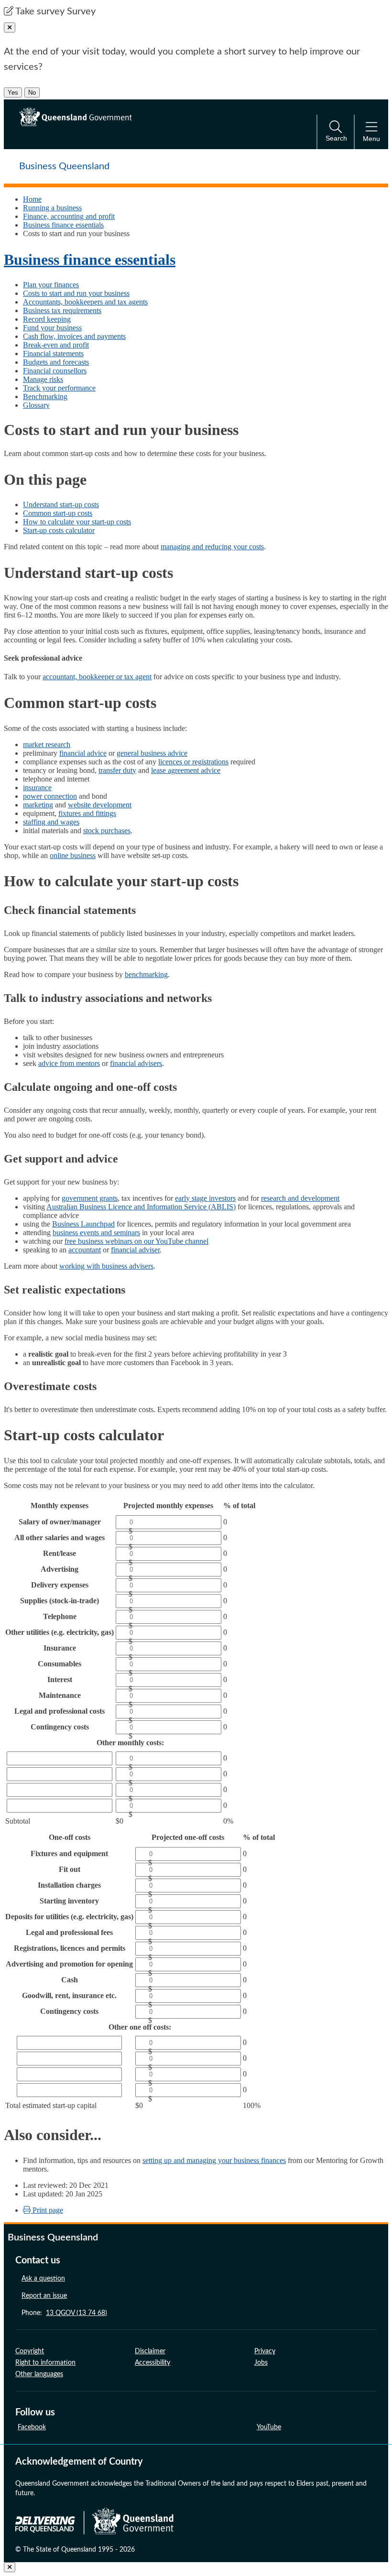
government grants (90, 1198)
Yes (13, 92)
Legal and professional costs (60, 1711)
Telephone (60, 1616)
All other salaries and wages (60, 1538)
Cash (70, 1980)
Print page (47, 2210)
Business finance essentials (63, 225)
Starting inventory (69, 1901)
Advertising (60, 1569)
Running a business (52, 208)
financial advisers (136, 1063)
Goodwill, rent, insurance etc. (69, 1995)
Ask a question (43, 2279)
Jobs (261, 2363)
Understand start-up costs (61, 505)
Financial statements (53, 353)
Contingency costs (60, 1727)
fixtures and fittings (87, 813)
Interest (60, 1679)
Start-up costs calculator (59, 530)
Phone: (64, 2313)
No (32, 92)
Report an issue (44, 2296)
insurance (37, 788)
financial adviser (135, 1250)
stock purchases (107, 831)
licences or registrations (193, 762)
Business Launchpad (83, 1224)
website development (100, 805)
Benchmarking (45, 397)
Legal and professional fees (69, 1932)
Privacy (265, 2351)
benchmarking (146, 974)
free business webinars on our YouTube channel (136, 1241)
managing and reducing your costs (212, 547)
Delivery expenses (60, 1585)
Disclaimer (150, 2351)
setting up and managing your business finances (214, 2160)
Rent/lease (60, 1553)
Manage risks (43, 379)
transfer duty (117, 770)
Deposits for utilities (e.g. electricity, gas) (69, 1917)
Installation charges (69, 1885)
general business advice (152, 753)
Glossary (36, 405)
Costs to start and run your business (76, 293)
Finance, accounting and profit (69, 216)
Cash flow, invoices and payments (74, 336)
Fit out (70, 1869)
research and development (300, 1198)
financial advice (83, 753)
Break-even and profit (56, 345)
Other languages (39, 2374)
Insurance (60, 1648)
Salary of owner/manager (60, 1522)
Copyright (30, 2351)
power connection (50, 796)
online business (73, 855)
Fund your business (52, 328)
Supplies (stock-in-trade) (60, 1601)
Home (32, 199)
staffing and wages (51, 822)
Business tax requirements (62, 310)
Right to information (45, 2363)
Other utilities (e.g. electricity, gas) (60, 1632)
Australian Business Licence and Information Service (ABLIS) (141, 1207)
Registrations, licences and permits (70, 1948)
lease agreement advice (186, 770)
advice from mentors (69, 1063)
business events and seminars (96, 1233)
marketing (38, 805)
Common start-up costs (58, 513)
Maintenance (60, 1695)
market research (47, 745)
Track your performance (59, 388)
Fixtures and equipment (69, 1853)
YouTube (269, 2427)
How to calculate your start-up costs (77, 522)
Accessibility (152, 2363)
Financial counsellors (55, 371)
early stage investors (205, 1198)
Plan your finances (51, 285)
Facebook (32, 2427)
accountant (85, 1250)
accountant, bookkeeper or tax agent (97, 677)
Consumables (60, 1664)
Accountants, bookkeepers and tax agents (85, 302)
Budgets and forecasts (56, 362)
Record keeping (47, 319)
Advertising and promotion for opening (69, 1964)
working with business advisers (106, 1266)
